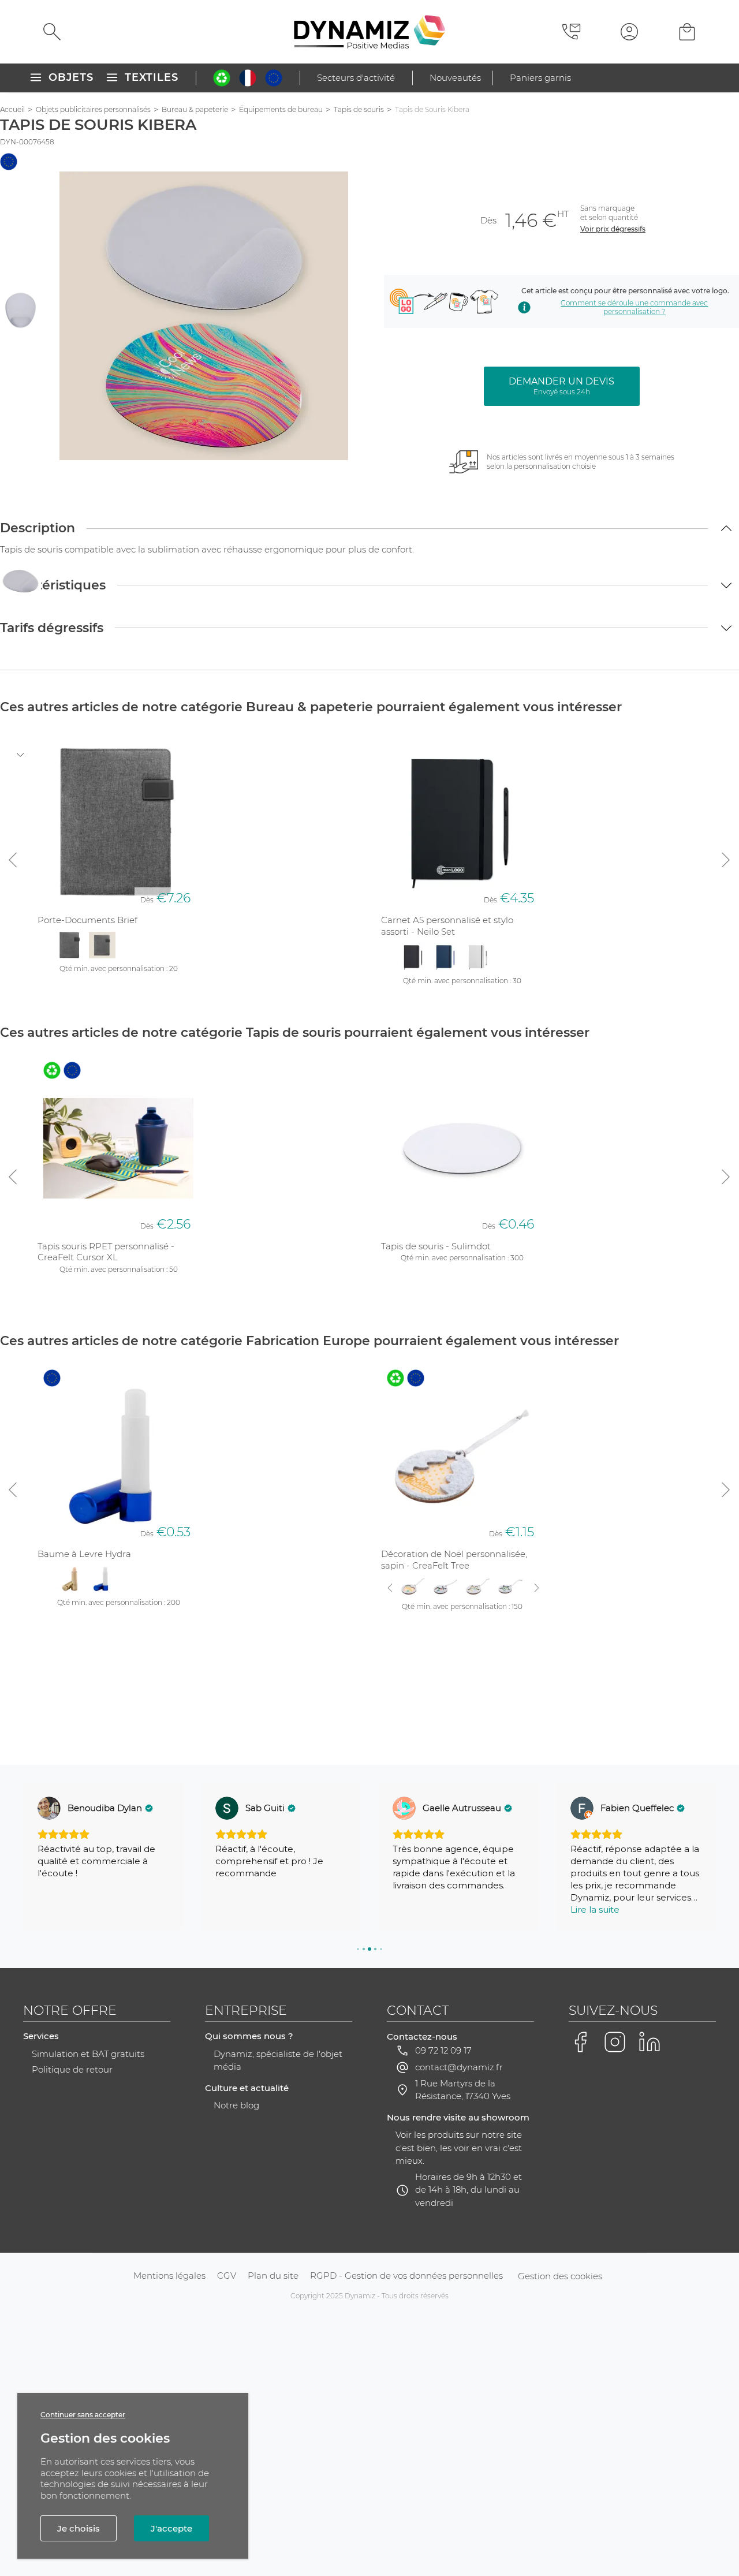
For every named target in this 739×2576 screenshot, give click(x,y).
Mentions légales (169, 2276)
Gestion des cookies (560, 2276)
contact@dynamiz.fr (459, 2067)
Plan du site (273, 2276)
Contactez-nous (422, 2036)
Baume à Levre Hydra (84, 1554)
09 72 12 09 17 (443, 2050)
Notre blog (236, 2105)
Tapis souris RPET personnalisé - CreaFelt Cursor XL (106, 1252)
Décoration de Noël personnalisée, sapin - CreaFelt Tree (454, 1560)
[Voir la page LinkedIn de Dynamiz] (650, 2042)
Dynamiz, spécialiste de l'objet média (278, 2060)
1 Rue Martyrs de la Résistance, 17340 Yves (463, 2090)
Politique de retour (72, 2069)
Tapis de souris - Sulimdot (436, 1246)
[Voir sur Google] (49, 1808)
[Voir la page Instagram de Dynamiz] (615, 2042)
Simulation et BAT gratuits (88, 2054)
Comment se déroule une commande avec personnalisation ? (634, 307)
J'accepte (171, 2528)
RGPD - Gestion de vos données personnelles (406, 2276)
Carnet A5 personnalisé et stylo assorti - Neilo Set (447, 926)
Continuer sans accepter (83, 2415)
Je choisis (79, 2528)
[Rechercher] (52, 32)
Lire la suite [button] (417, 1909)
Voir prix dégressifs (613, 229)
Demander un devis (561, 386)
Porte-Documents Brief (87, 920)
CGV (227, 2276)
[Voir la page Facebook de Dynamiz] (580, 2042)
